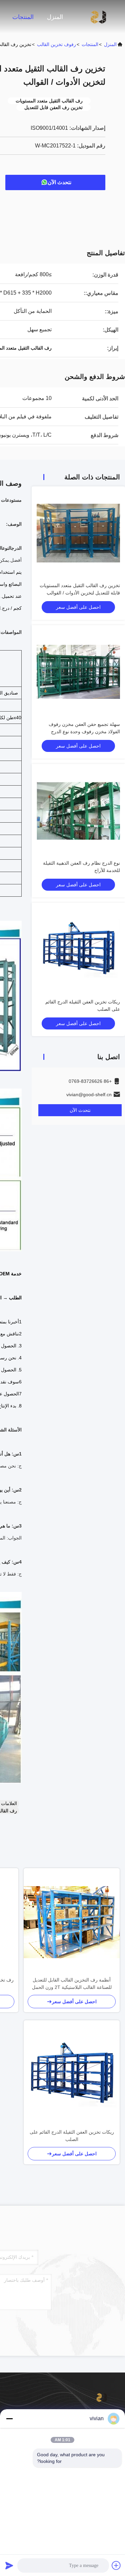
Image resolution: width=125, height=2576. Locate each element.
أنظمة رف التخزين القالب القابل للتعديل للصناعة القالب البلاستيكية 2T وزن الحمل (72, 1984)
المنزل (55, 17)
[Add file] (116, 2565)
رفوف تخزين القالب (56, 44)
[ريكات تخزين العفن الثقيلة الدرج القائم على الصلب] (72, 2074)
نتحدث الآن (59, 182)
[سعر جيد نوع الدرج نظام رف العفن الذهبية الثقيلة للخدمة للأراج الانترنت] (78, 811)
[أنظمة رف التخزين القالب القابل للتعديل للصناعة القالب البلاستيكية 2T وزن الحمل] (72, 1922)
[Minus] (9, 2419)
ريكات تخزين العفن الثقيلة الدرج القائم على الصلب (72, 2136)
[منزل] (98, 17)
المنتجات (23, 17)
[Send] (9, 2565)
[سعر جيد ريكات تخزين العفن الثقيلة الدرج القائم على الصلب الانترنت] (78, 949)
